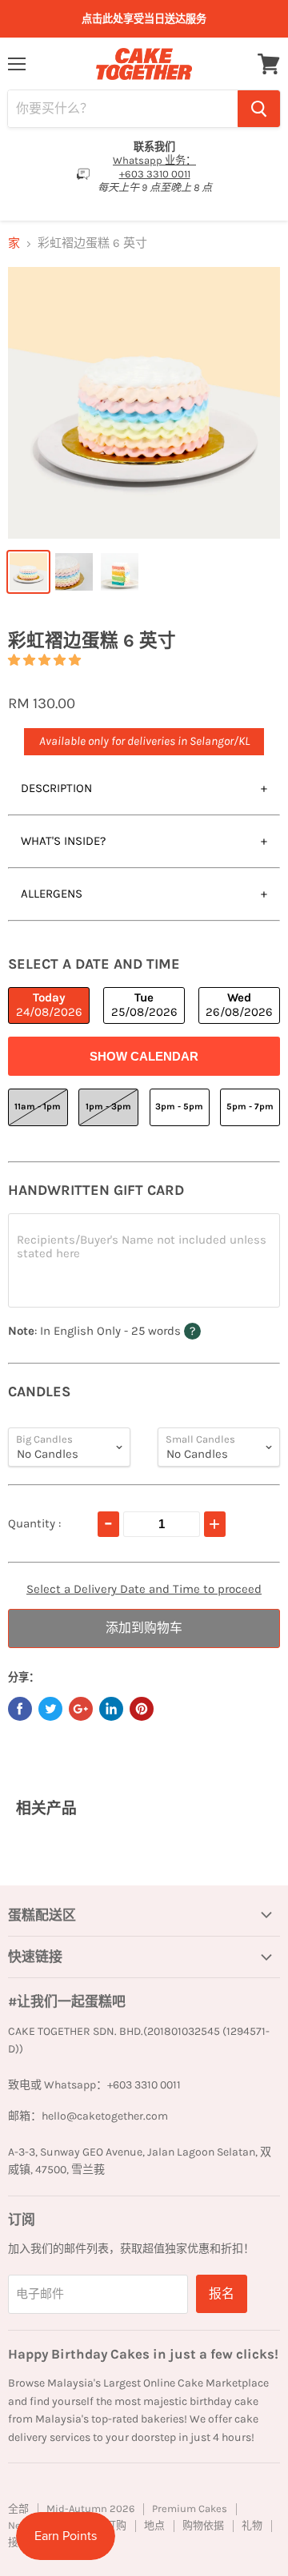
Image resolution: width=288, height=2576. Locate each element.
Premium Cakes (190, 2508)
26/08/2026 (239, 1004)
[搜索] (259, 109)
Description (56, 788)
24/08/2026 (49, 1004)
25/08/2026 (144, 1004)
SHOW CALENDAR (144, 1056)
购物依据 (203, 2525)
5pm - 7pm (250, 1107)
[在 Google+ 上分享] (81, 1709)
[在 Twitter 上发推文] (50, 1709)
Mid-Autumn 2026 (90, 2508)
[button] (44, 660)
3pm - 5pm (179, 1107)
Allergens (52, 894)
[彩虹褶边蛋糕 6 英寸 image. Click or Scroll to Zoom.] (144, 403)
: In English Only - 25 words (136, 1330)
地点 (154, 2525)
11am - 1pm (38, 1107)
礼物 (252, 2525)
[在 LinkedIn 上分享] (111, 1709)
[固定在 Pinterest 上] (142, 1709)
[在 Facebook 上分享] (20, 1709)
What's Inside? (63, 841)
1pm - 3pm (108, 1107)
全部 (18, 2508)
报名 (222, 2293)
